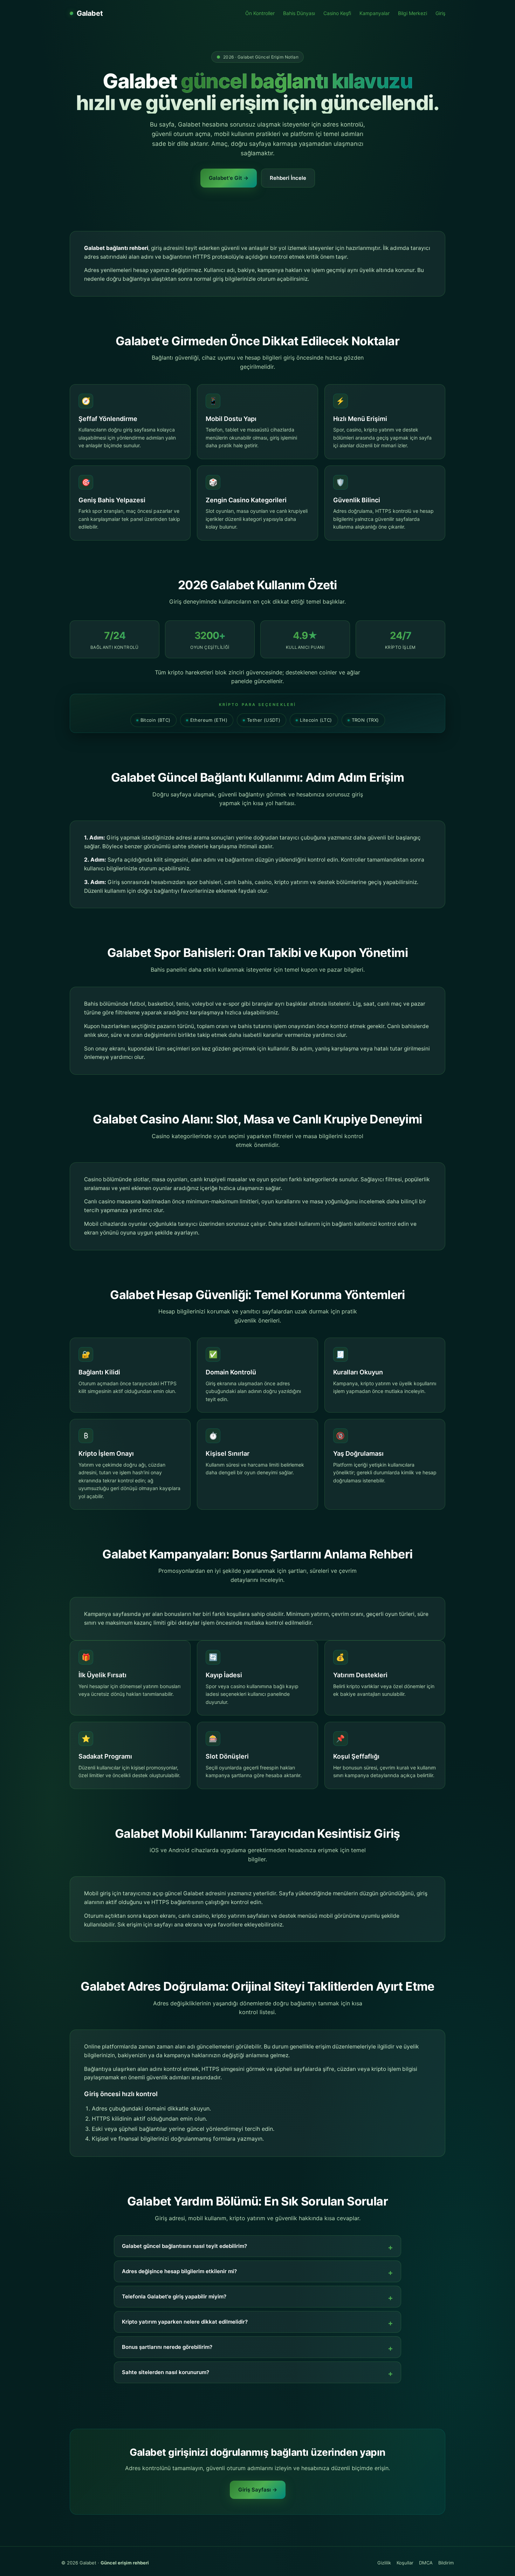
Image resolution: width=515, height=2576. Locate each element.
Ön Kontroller (260, 13)
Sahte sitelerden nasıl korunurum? (166, 2372)
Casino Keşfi (337, 13)
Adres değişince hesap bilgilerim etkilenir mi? (179, 2271)
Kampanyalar (375, 13)
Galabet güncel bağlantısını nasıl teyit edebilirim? (184, 2246)
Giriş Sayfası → (258, 2490)
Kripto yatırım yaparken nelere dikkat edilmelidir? (185, 2322)
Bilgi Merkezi (413, 13)
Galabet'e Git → (229, 178)
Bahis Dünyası (299, 13)
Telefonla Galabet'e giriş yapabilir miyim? (174, 2296)
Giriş (440, 13)
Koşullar (405, 2563)
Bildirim (446, 2563)
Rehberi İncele (288, 178)
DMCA (426, 2563)
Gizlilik (384, 2563)
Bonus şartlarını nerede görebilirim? (167, 2347)
